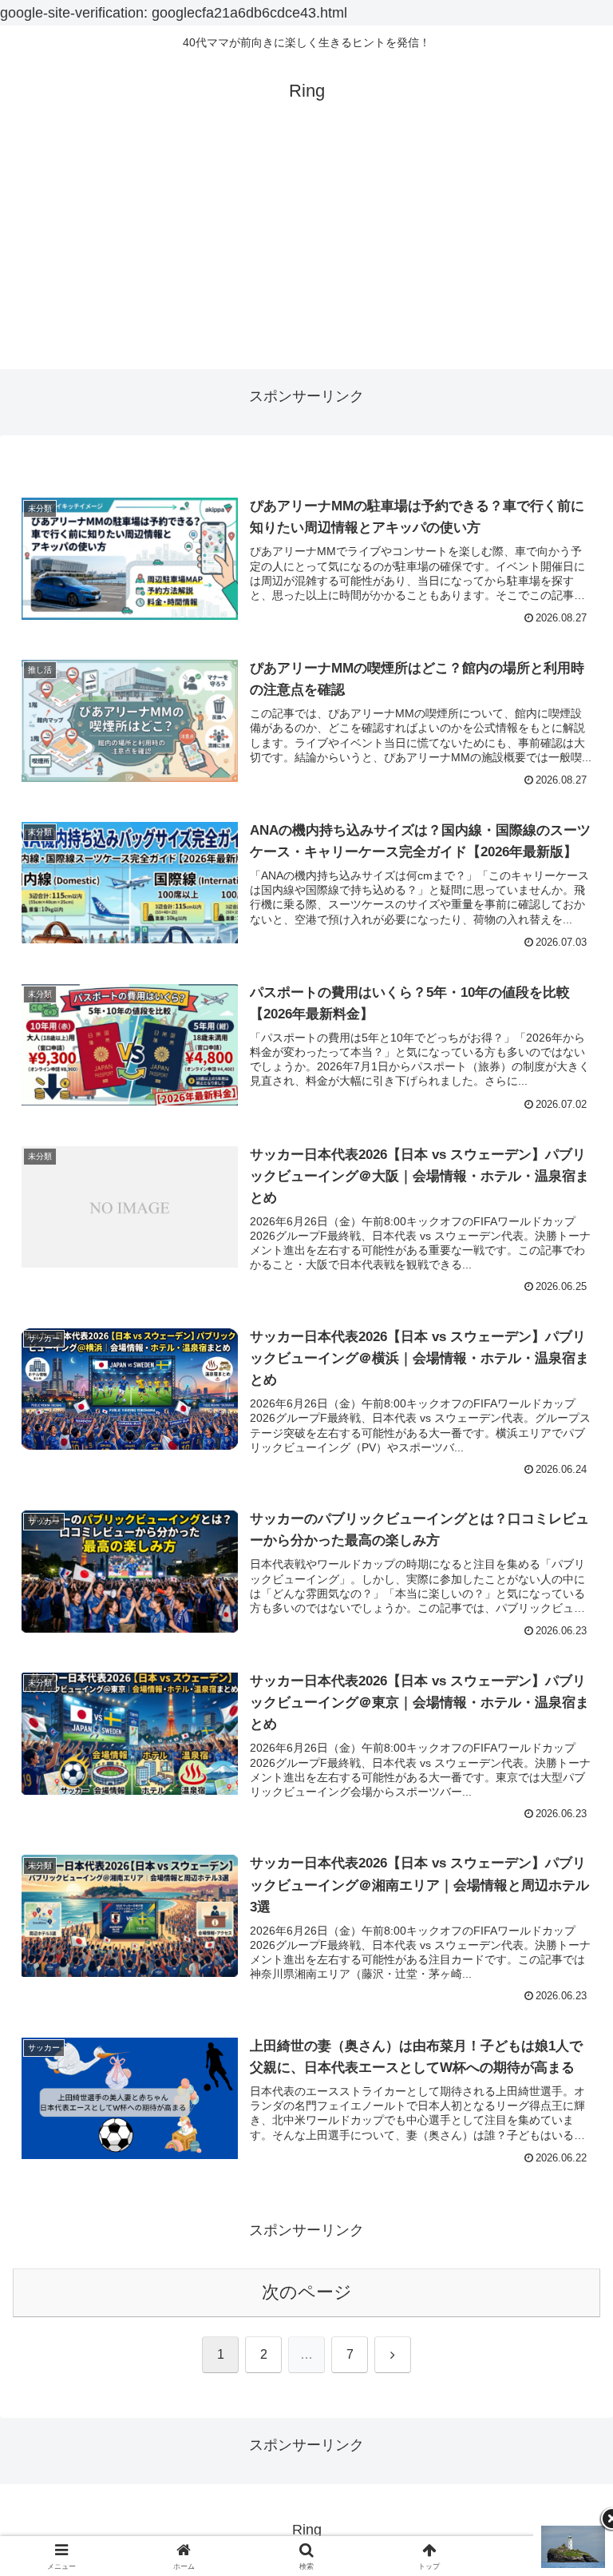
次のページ (307, 2292)
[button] (566, 2211)
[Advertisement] (306, 257)
